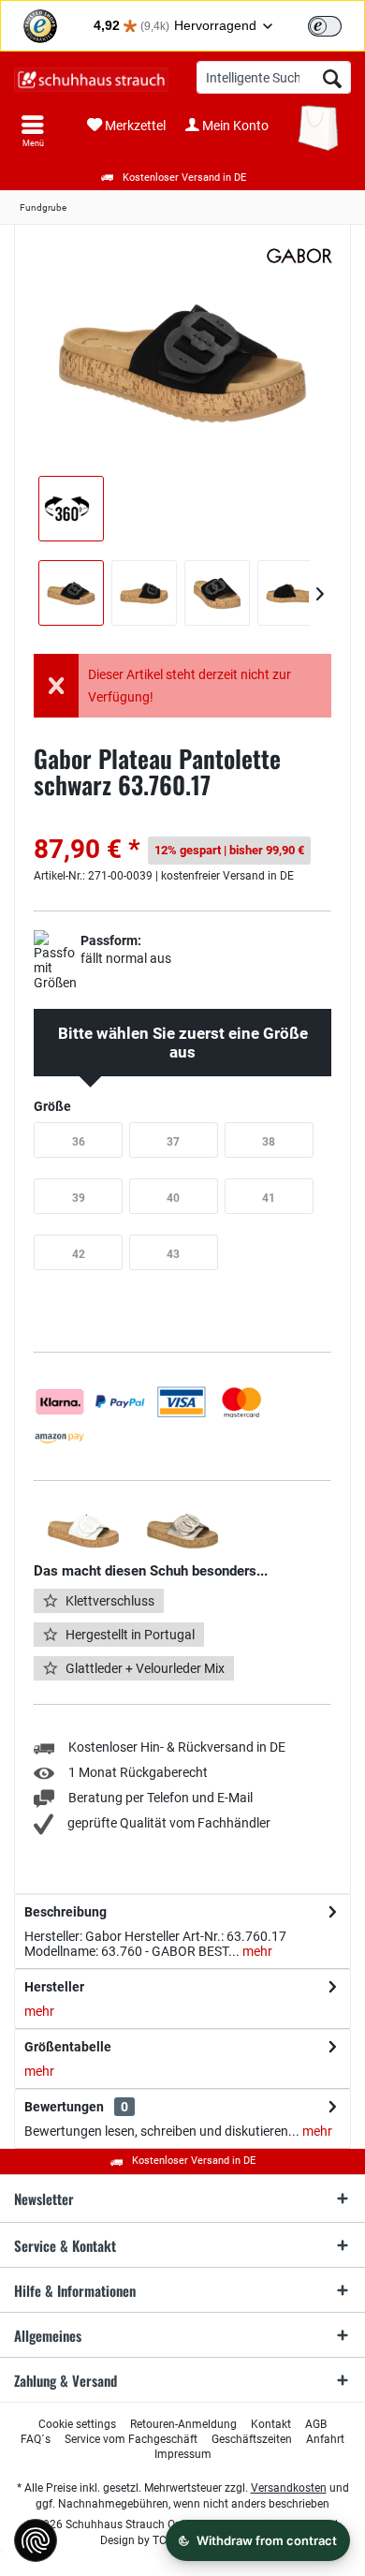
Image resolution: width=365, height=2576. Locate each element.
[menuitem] (33, 131)
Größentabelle (68, 2047)
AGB (316, 2424)
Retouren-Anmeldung (183, 2424)
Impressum (183, 2454)
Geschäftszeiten (252, 2439)
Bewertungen (64, 2107)
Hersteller (54, 1987)
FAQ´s (36, 2439)
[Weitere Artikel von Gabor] (299, 256)
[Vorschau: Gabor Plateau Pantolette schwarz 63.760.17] (71, 593)
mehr (256, 1951)
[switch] (325, 26)
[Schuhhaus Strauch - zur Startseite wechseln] (91, 80)
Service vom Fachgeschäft (131, 2439)
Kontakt (271, 2424)
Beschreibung (66, 1912)
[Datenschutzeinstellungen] (36, 2540)
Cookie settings (77, 2424)
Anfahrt (325, 2439)
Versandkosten (289, 2488)
